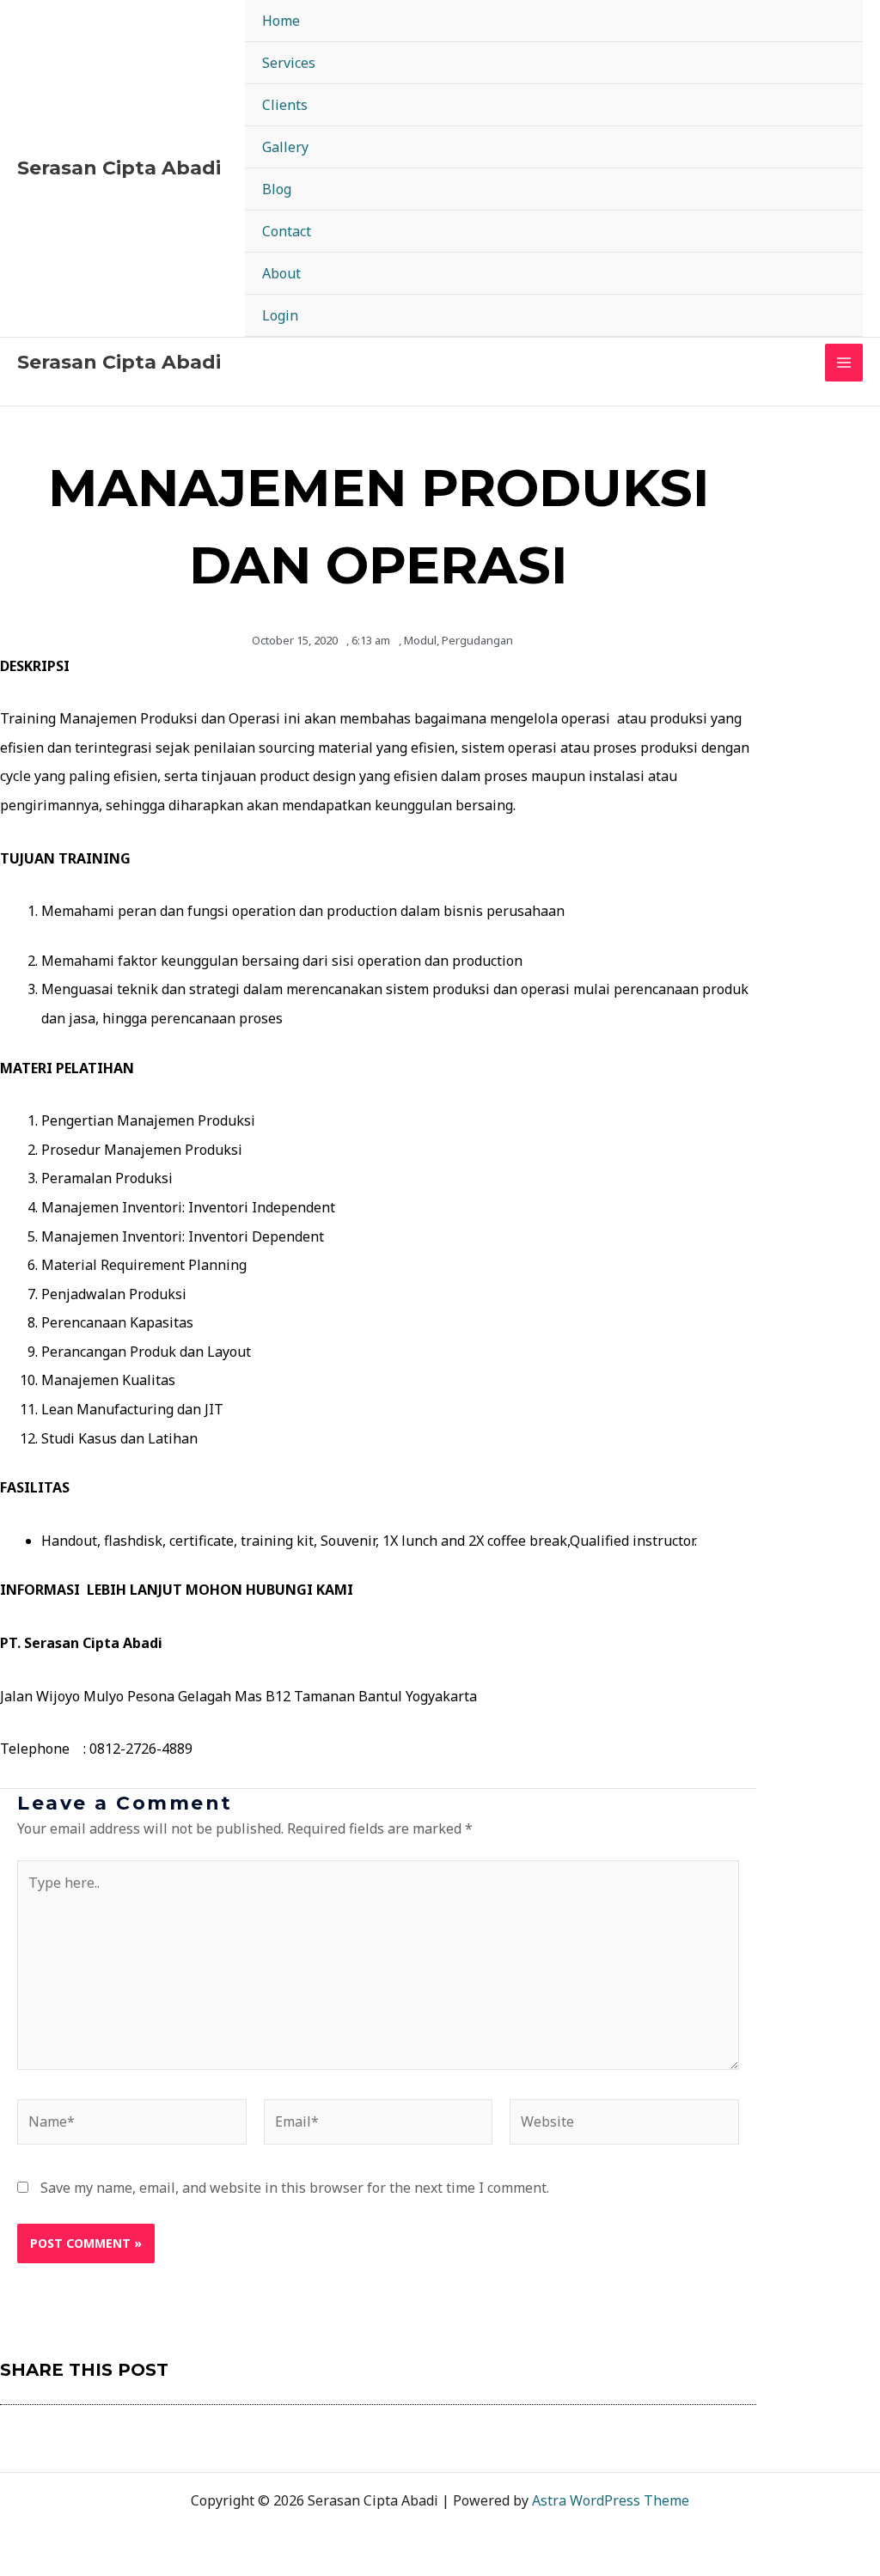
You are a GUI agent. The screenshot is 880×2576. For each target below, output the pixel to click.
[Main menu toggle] (844, 363)
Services (289, 63)
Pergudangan (477, 640)
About (281, 273)
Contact (287, 231)
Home (281, 21)
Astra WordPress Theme (611, 2500)
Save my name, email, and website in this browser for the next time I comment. (295, 2188)
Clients (285, 105)
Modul (420, 640)
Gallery (285, 147)
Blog (277, 189)
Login (280, 315)
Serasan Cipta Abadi (119, 168)
